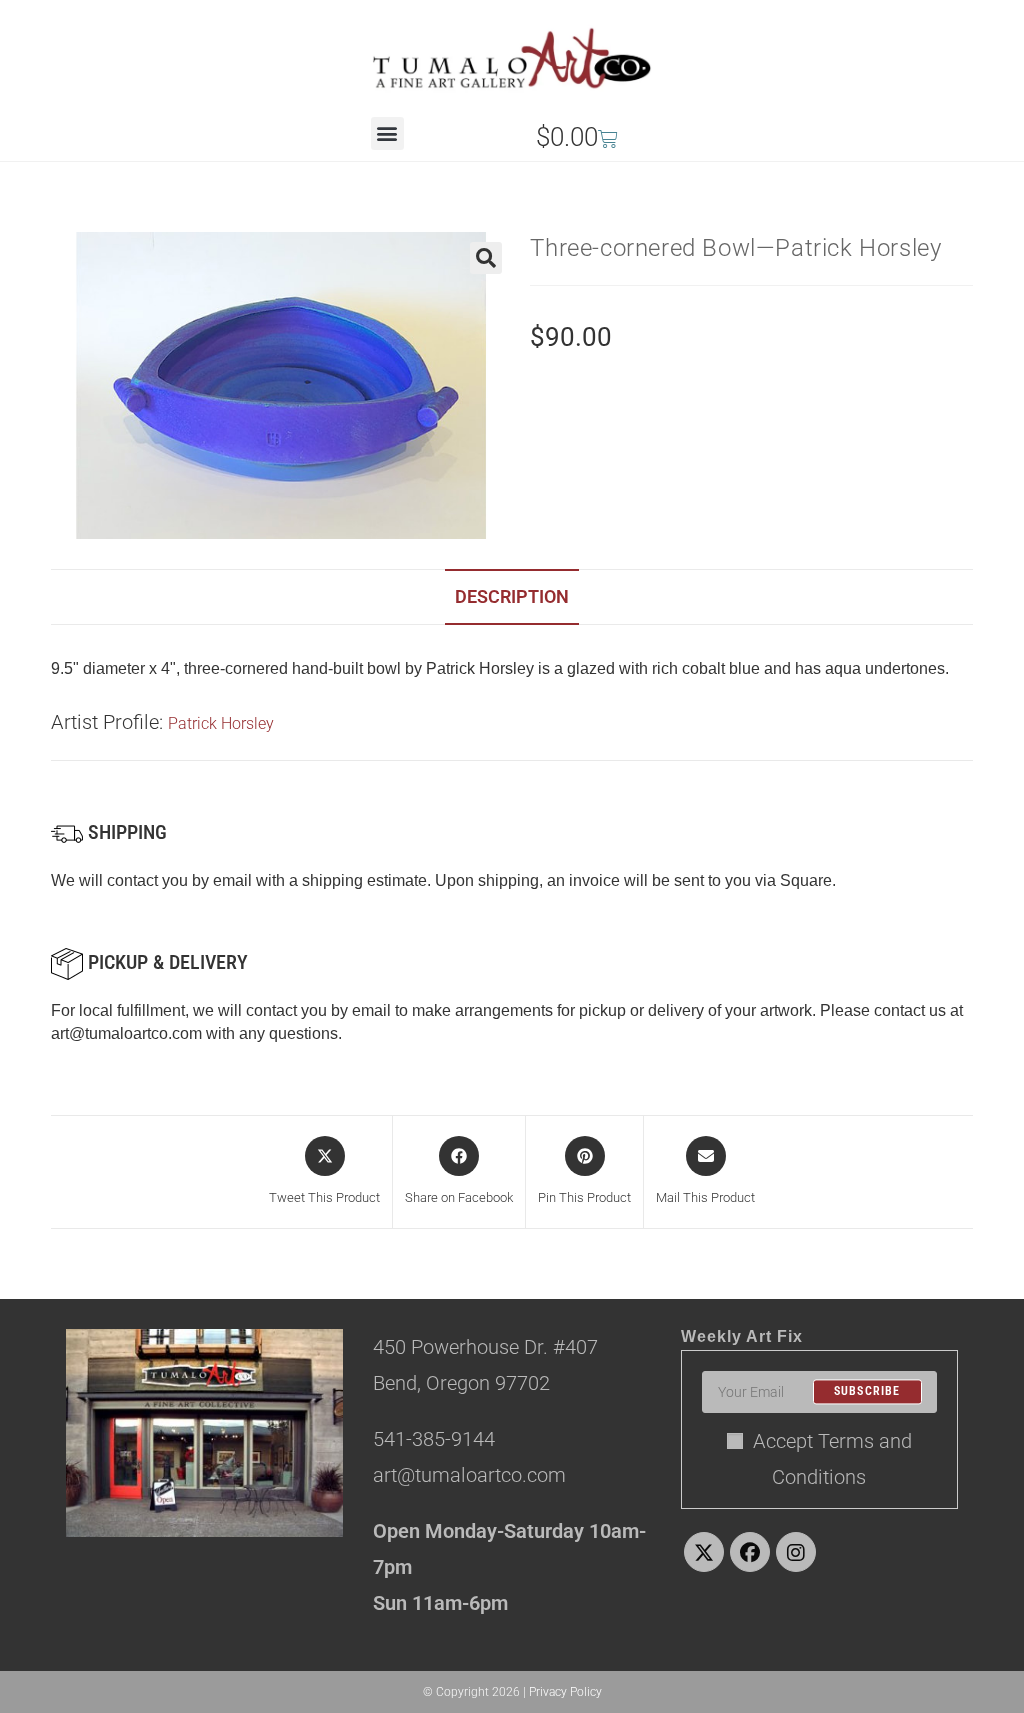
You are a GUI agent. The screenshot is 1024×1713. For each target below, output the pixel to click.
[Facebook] (750, 1552)
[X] (704, 1552)
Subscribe (867, 1392)
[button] (387, 133)
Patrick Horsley (221, 723)
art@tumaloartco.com (126, 1033)
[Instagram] (796, 1552)
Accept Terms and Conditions (832, 1459)
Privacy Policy (565, 1692)
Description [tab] (512, 596)
